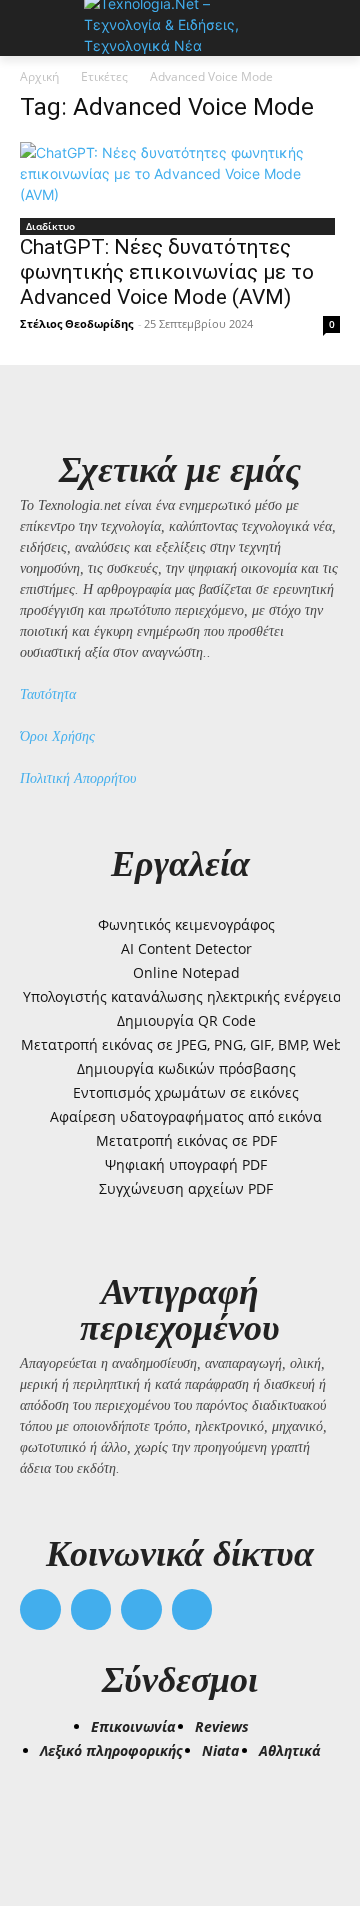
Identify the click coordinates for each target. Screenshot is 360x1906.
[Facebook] (40, 1609)
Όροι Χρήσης (57, 736)
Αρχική (39, 76)
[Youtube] (192, 1609)
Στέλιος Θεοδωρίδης (76, 323)
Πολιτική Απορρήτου (78, 778)
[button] (44, 1817)
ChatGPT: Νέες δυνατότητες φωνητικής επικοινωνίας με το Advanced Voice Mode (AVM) (167, 272)
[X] (141, 1609)
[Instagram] (91, 1609)
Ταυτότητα (48, 694)
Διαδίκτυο (50, 226)
